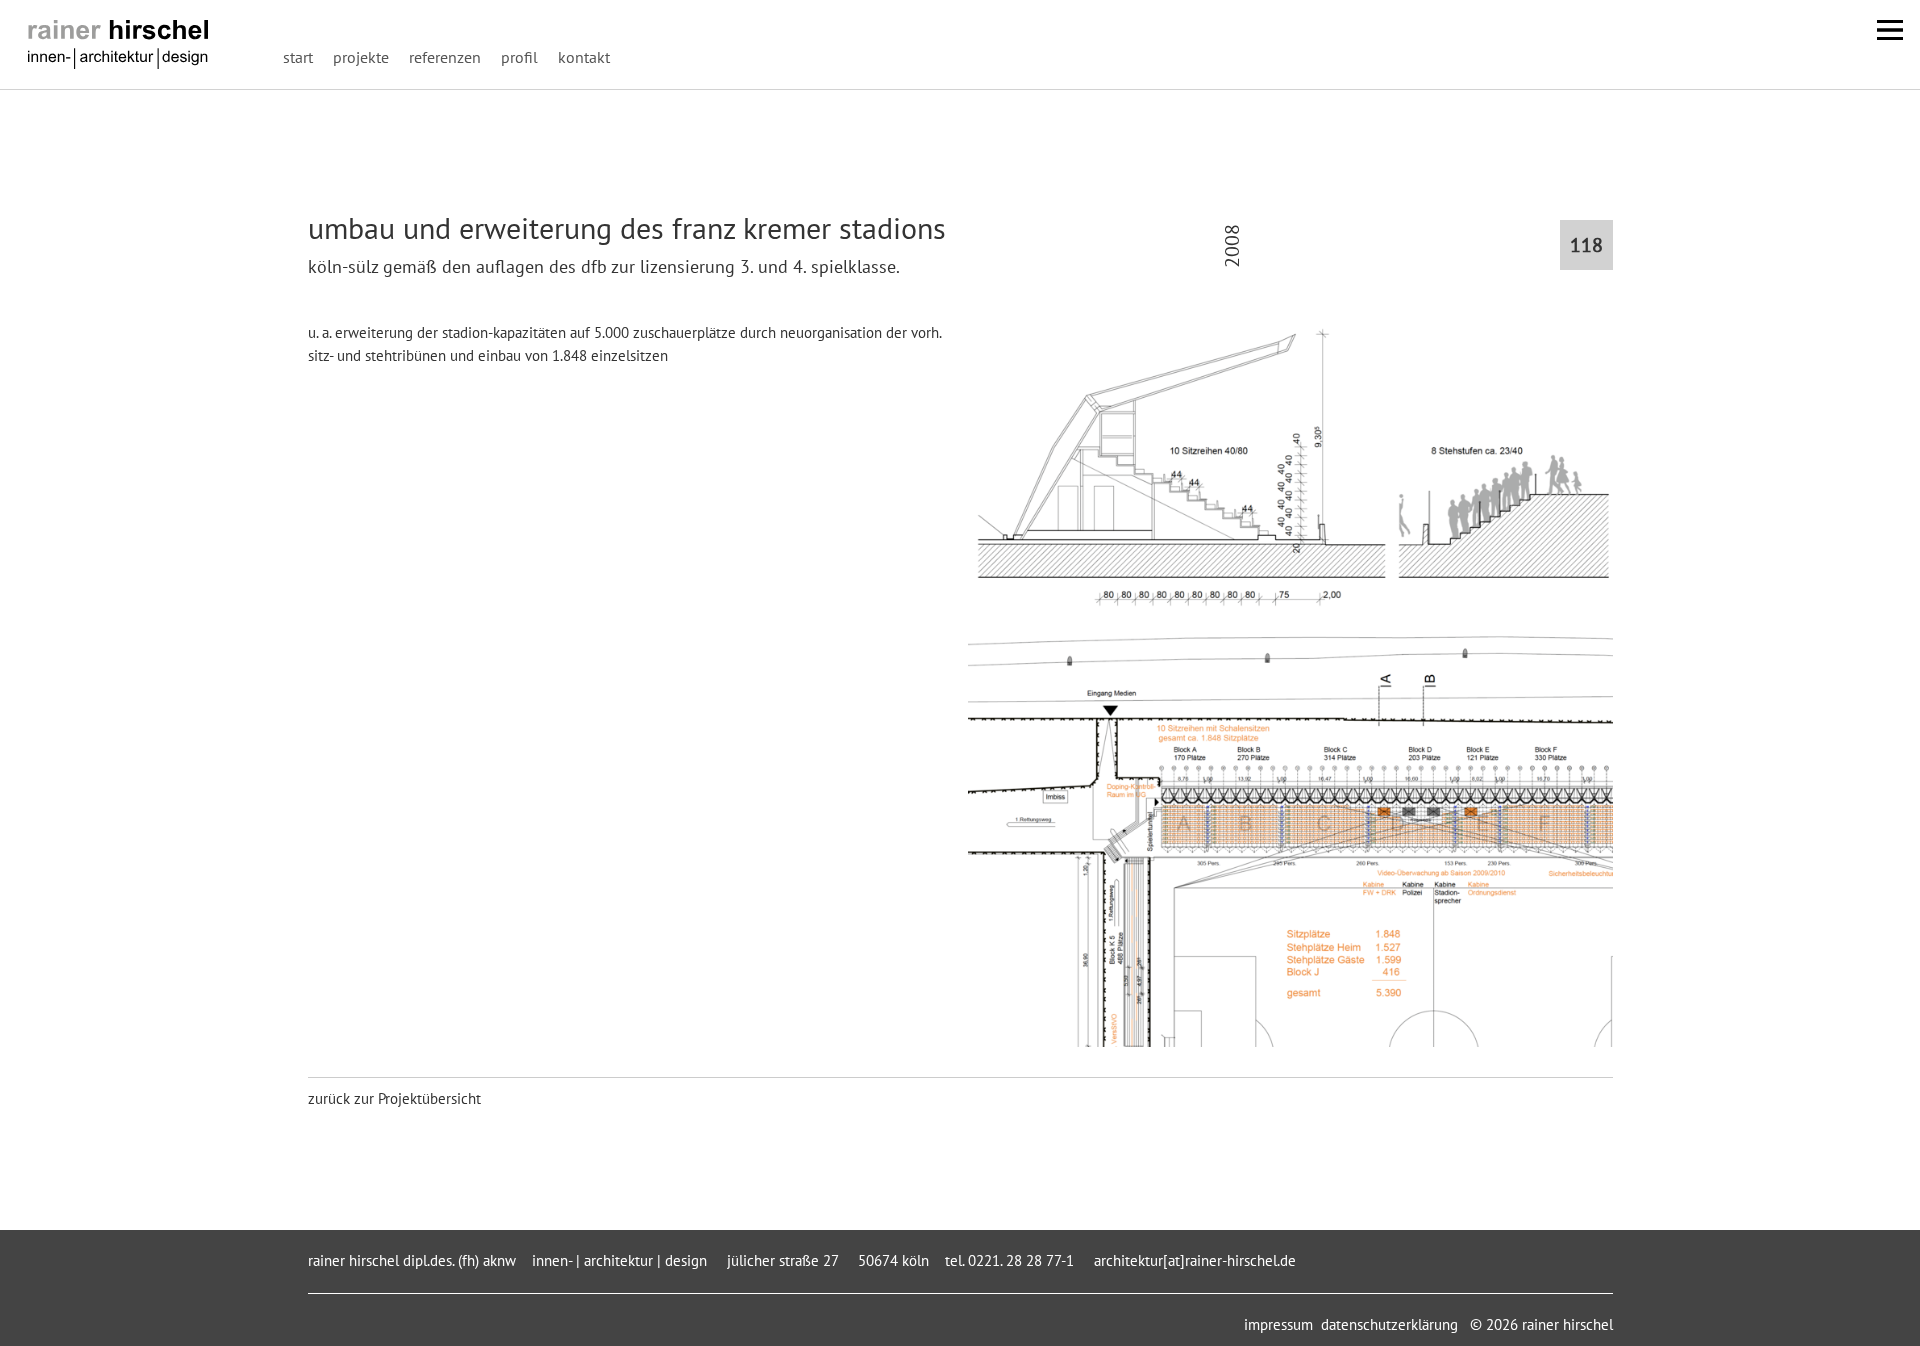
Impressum (1278, 1324)
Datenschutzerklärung (1389, 1324)
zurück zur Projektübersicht (394, 1098)
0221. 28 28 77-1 (1019, 1260)
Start (298, 57)
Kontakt (584, 57)
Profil (519, 57)
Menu (1890, 30)
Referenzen (445, 57)
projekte (361, 57)
